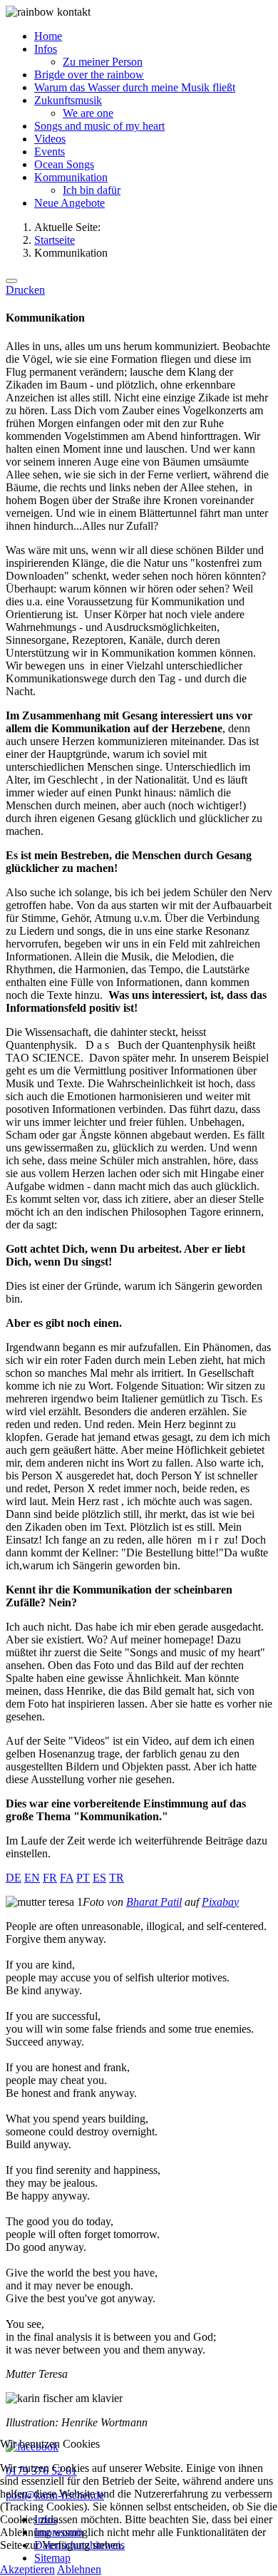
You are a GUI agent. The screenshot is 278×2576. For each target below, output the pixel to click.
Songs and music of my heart (99, 126)
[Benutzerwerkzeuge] (11, 281)
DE (14, 1878)
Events (50, 152)
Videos (50, 139)
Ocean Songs (64, 164)
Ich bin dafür (92, 190)
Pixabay (220, 1902)
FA (67, 1878)
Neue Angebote (69, 203)
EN (32, 1878)
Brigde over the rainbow (89, 75)
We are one (88, 113)
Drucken (25, 290)
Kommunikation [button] (71, 177)
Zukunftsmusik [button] (68, 100)
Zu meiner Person (103, 62)
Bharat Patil (154, 1902)
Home (48, 36)
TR (117, 1878)
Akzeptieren (27, 2569)
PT (83, 1878)
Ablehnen (79, 2569)
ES (99, 1878)
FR (50, 1878)
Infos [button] (46, 49)
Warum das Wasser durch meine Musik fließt (135, 87)
